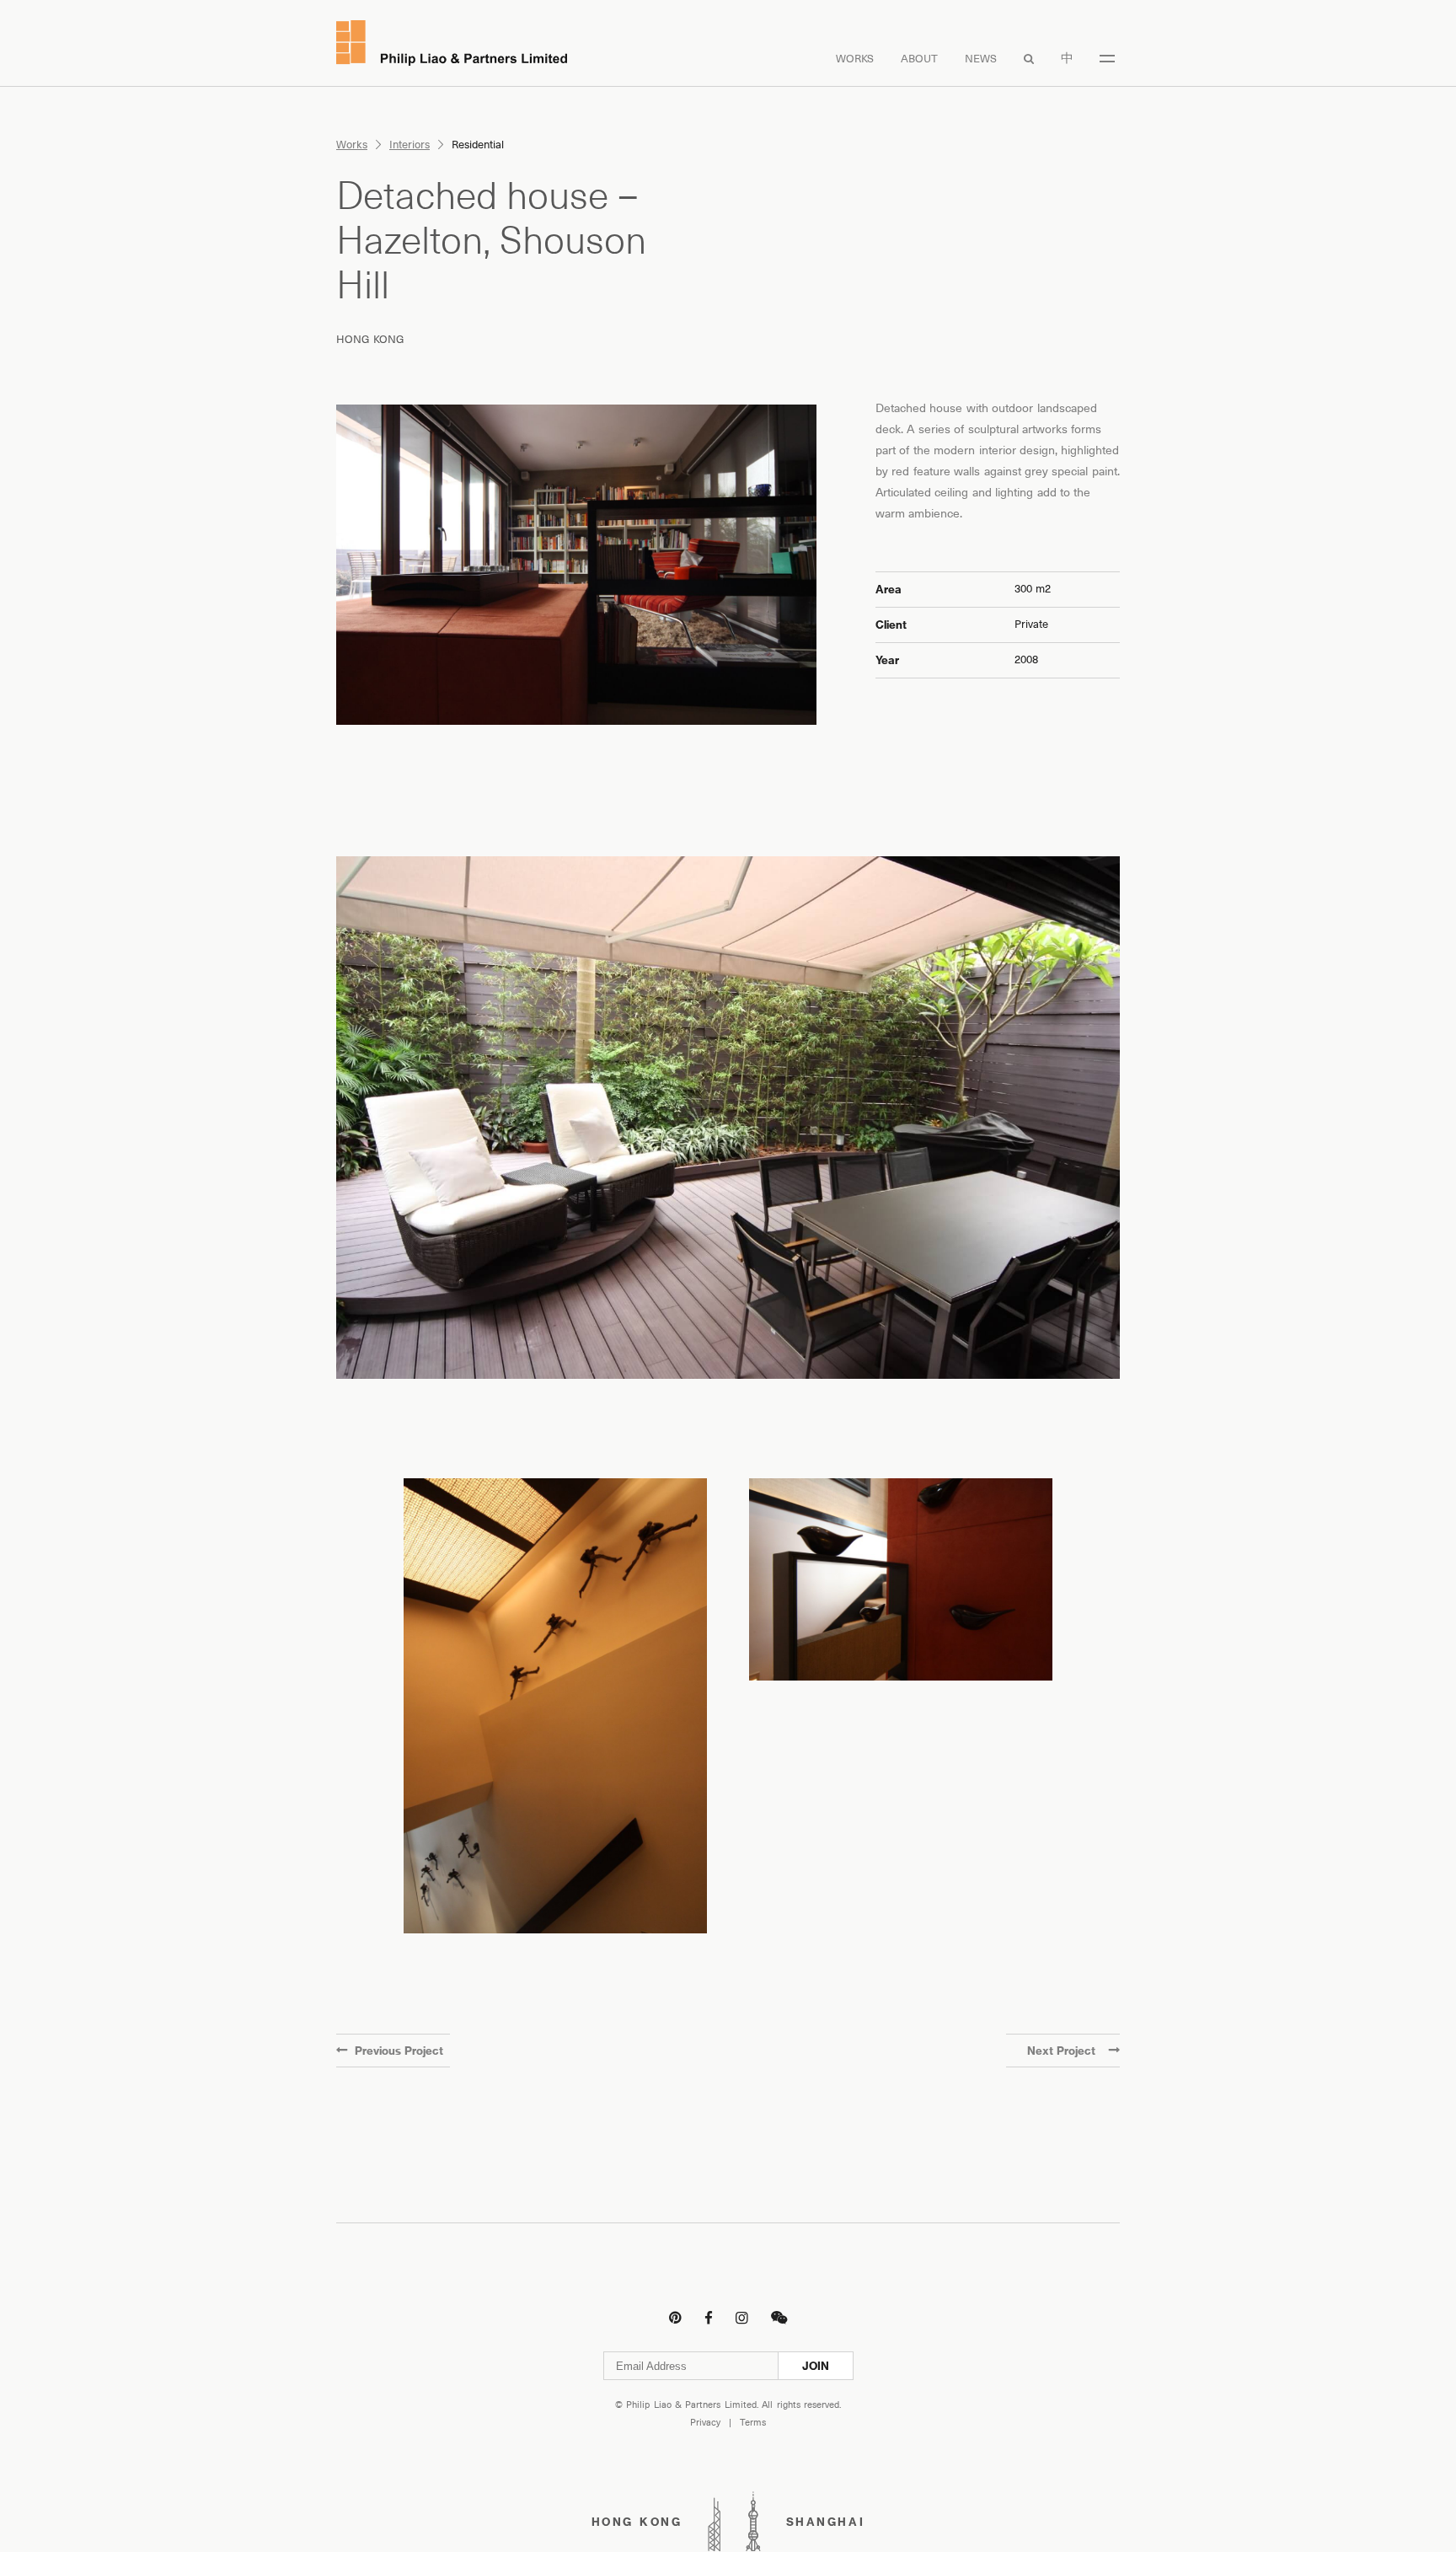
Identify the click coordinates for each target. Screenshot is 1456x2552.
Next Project (1061, 2051)
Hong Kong (370, 339)
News (981, 59)
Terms (753, 2423)
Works (855, 59)
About (919, 59)
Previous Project (399, 2051)
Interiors (409, 145)
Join (816, 2366)
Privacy (705, 2423)
